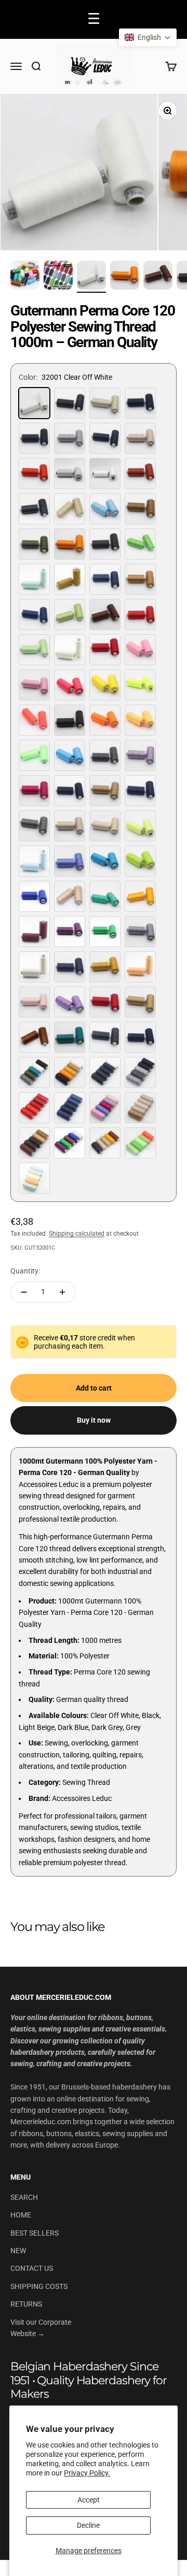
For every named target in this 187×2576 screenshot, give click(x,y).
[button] (148, 37)
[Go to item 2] (58, 277)
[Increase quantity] (62, 1292)
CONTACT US (32, 2268)
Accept (89, 2500)
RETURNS (26, 2304)
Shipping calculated (77, 1234)
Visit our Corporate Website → (41, 2328)
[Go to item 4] (125, 277)
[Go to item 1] (25, 277)
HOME (21, 2215)
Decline (88, 2525)
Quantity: (25, 1271)
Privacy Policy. (87, 2473)
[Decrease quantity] (24, 1292)
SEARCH (24, 2197)
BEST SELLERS (35, 2233)
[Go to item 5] (158, 277)
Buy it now (94, 1420)
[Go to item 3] (91, 277)
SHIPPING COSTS (39, 2286)
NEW (18, 2251)
